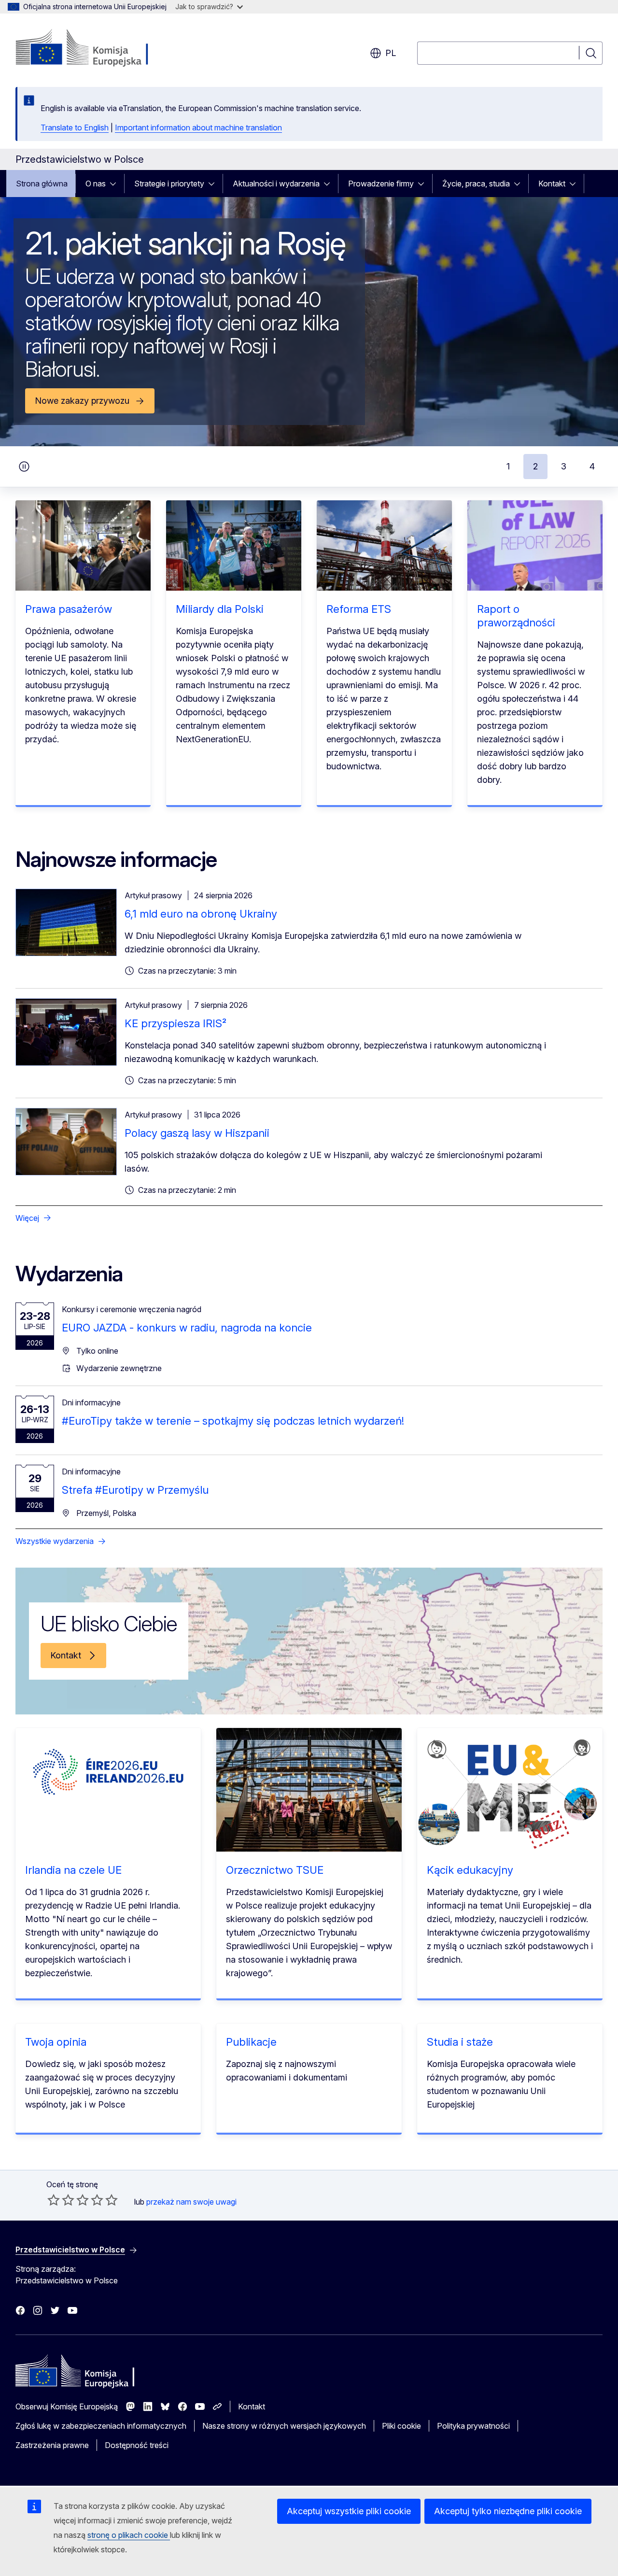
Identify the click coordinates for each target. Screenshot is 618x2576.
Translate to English (75, 127)
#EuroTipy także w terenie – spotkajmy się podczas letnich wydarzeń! (233, 1421)
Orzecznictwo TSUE (275, 1870)
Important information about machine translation (198, 127)
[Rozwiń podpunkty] (116, 184)
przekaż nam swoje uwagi (191, 2202)
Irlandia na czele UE (73, 1870)
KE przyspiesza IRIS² (176, 1023)
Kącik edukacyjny (470, 1870)
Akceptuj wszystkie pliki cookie (349, 2511)
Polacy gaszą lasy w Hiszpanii (197, 1133)
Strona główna (42, 184)
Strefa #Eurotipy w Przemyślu (135, 1490)
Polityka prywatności (473, 2426)
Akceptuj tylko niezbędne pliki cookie (508, 2511)
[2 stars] (61, 2200)
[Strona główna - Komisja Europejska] (93, 48)
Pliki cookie (401, 2426)
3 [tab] (564, 466)
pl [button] (391, 53)
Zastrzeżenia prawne (52, 2445)
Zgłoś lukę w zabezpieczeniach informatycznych (101, 2426)
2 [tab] (535, 466)
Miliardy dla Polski (220, 609)
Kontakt (552, 184)
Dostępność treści (137, 2445)
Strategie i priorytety (169, 184)
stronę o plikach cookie (129, 2535)
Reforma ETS (359, 609)
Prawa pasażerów (69, 609)
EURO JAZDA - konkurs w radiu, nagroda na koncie (187, 1328)
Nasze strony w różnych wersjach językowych (284, 2426)
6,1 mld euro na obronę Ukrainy (201, 914)
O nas (96, 184)
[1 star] (54, 2200)
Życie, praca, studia (476, 184)
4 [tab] (592, 466)
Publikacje (251, 2042)
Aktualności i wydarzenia (276, 184)
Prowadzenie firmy (381, 184)
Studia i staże (460, 2042)
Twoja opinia (56, 2042)
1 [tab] (508, 466)
